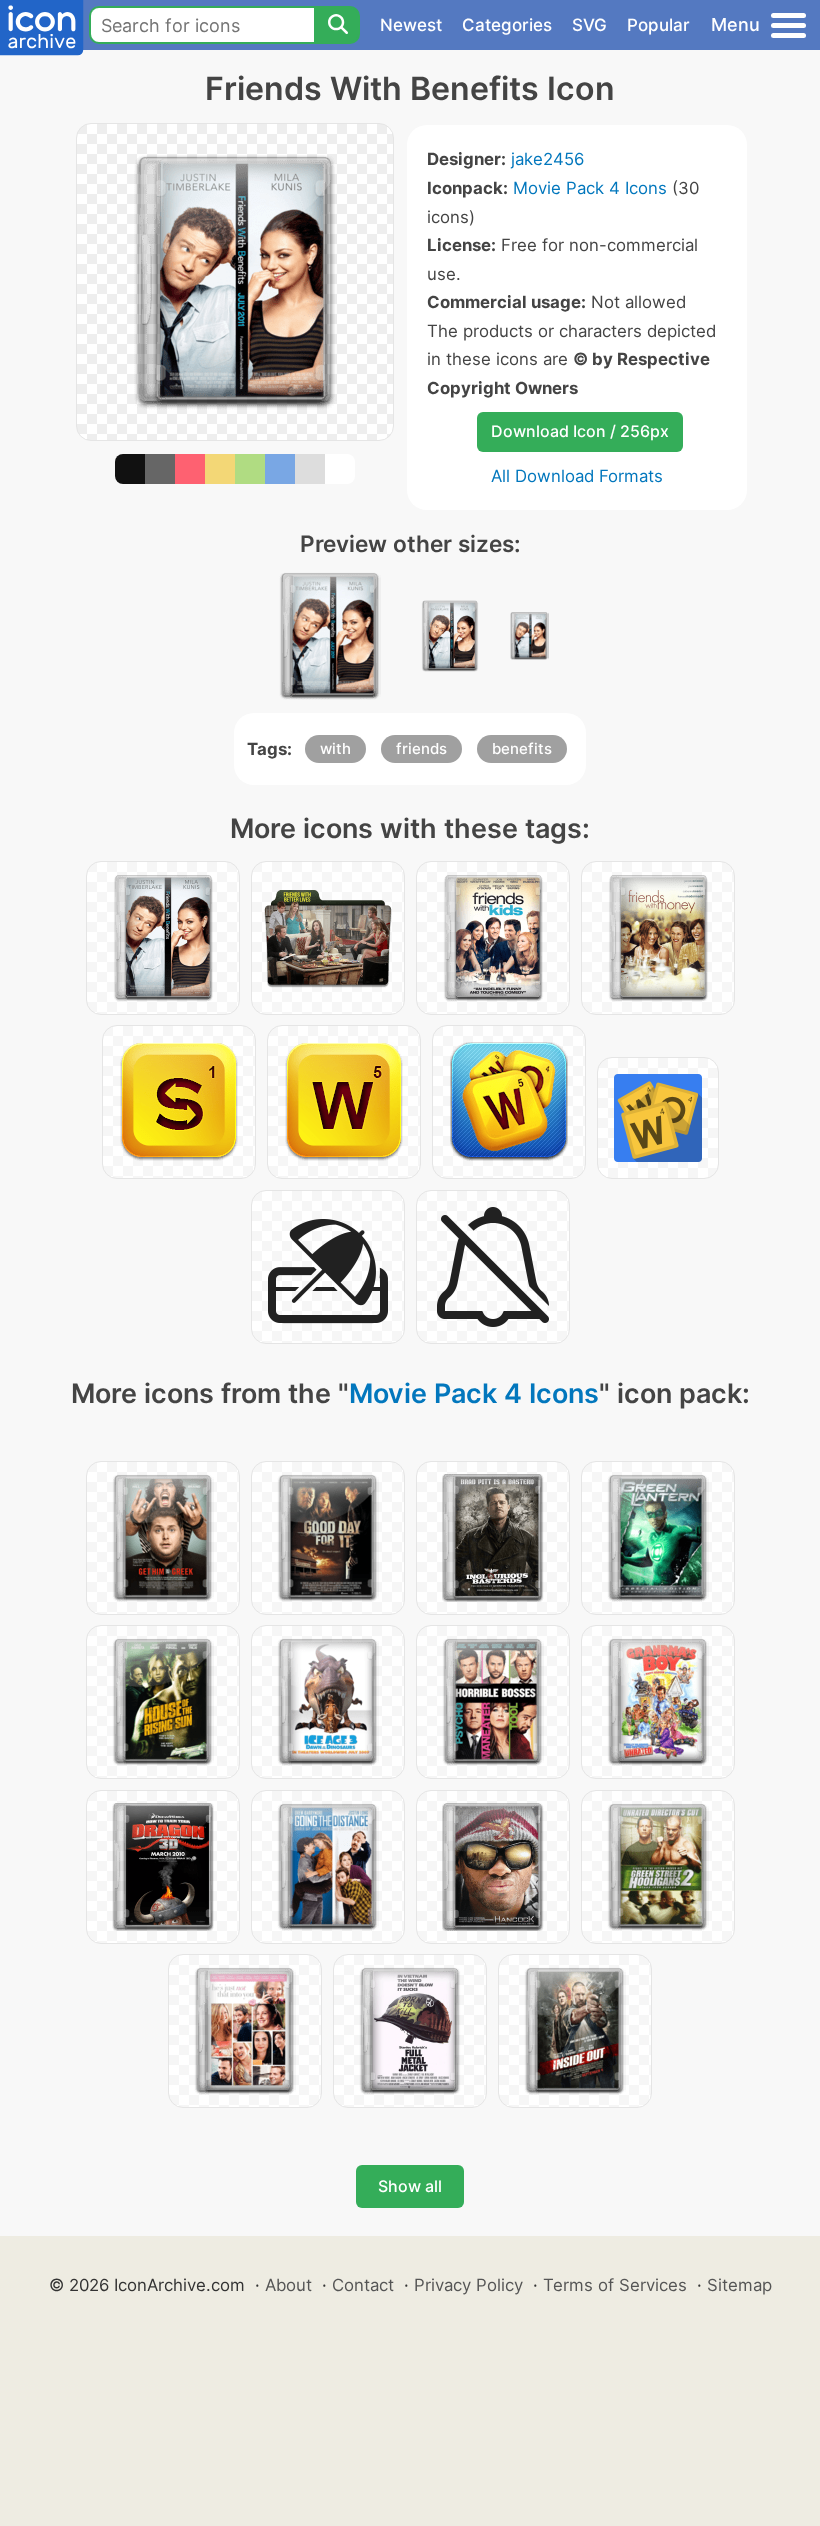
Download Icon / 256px (580, 431)
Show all (410, 2186)
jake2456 (547, 159)
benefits (522, 748)
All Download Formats (577, 476)
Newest (411, 25)
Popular (658, 25)
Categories (507, 25)
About (288, 2285)
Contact (363, 2285)
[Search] (337, 25)
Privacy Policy (468, 2285)
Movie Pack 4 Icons (590, 188)
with (335, 748)
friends (421, 748)
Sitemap (739, 2285)
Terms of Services (615, 2285)
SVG (589, 25)
